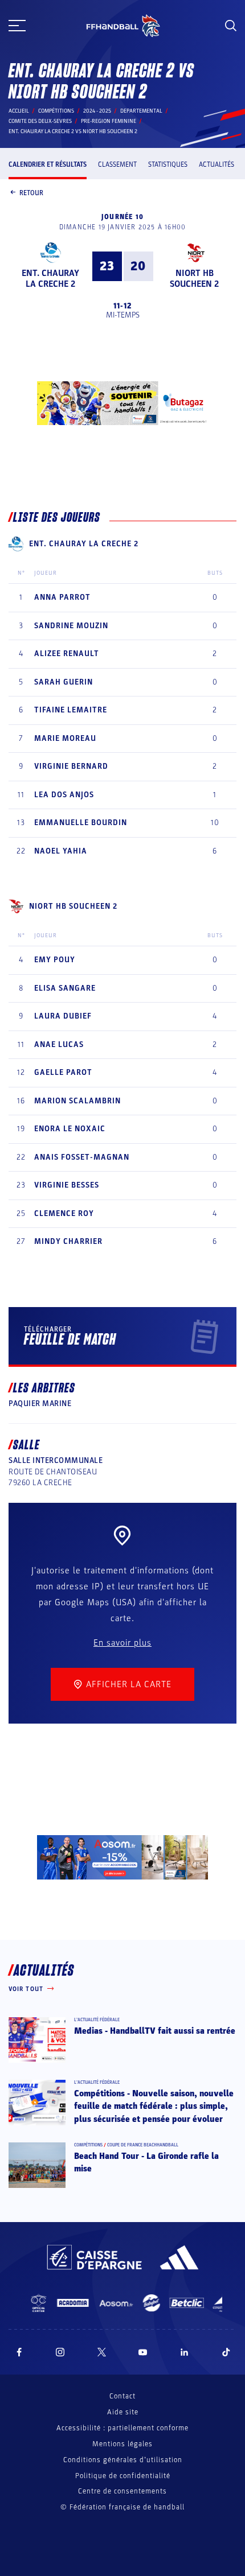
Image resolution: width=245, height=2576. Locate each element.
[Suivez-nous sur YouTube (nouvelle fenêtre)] (143, 2352)
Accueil (19, 111)
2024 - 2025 (97, 111)
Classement (117, 164)
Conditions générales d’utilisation (123, 2460)
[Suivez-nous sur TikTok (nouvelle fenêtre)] (226, 2352)
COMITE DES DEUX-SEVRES (40, 121)
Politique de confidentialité (123, 2476)
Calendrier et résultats (48, 164)
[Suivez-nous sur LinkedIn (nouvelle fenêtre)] (185, 2352)
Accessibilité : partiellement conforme (122, 2428)
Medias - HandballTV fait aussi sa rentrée (155, 2031)
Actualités (217, 164)
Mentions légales (122, 2444)
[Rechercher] (231, 26)
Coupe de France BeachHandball (143, 2145)
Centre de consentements (122, 2491)
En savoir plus (122, 1643)
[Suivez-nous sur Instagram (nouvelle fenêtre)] (60, 2352)
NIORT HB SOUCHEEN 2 (194, 279)
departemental (141, 111)
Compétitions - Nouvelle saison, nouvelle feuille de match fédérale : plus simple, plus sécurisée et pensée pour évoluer (154, 2106)
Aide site (123, 2412)
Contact (122, 2396)
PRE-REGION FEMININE (109, 121)
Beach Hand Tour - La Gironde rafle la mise (146, 2162)
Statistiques (168, 164)
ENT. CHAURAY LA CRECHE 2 (50, 279)
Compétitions (56, 111)
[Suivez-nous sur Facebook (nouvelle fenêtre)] (19, 2352)
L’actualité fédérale (97, 2020)
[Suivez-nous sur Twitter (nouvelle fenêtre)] (102, 2352)
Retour (31, 193)
